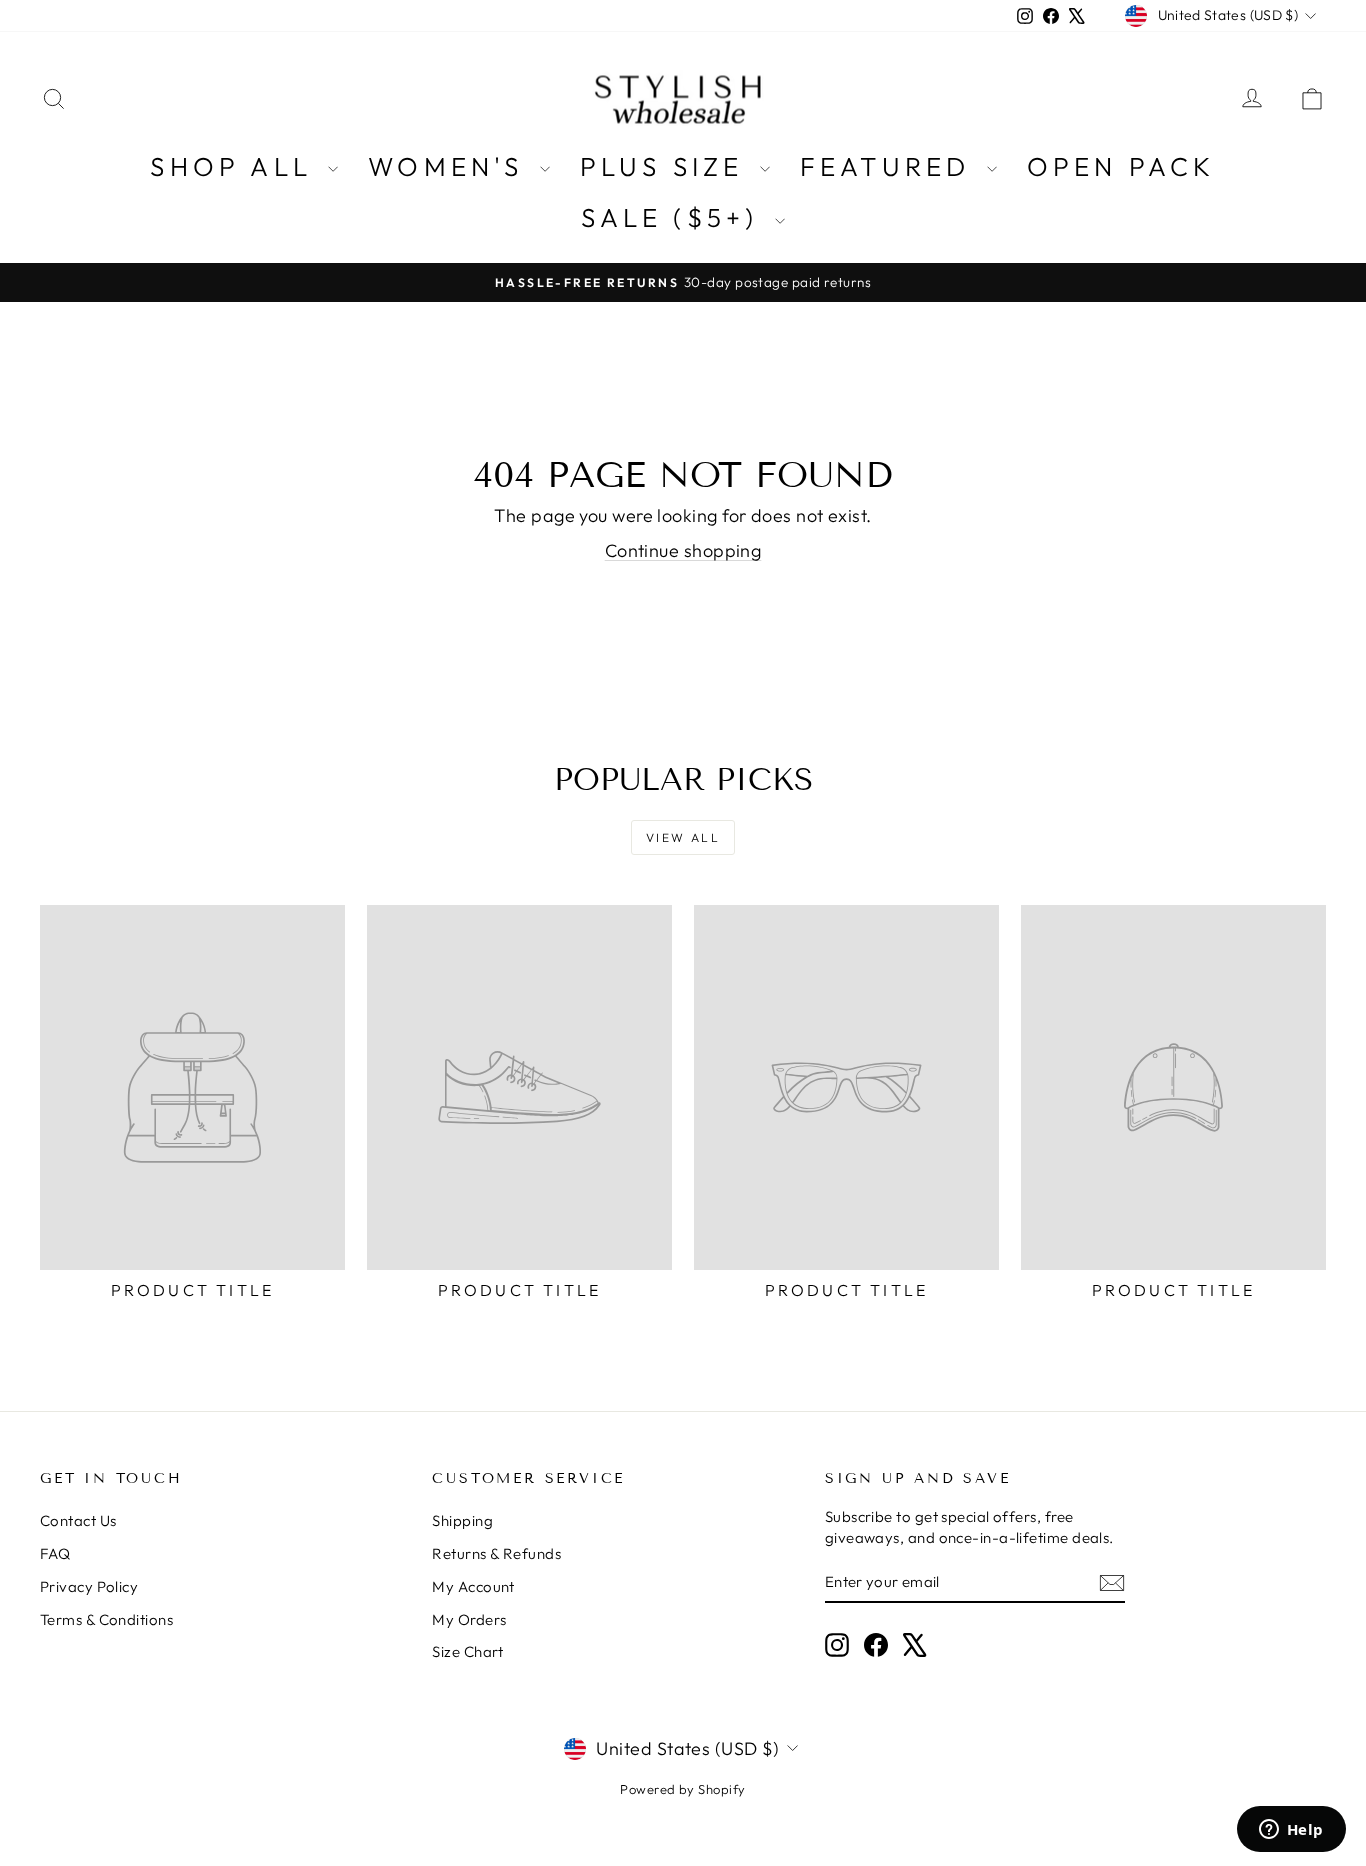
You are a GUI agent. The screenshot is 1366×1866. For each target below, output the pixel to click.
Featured (891, 166)
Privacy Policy (89, 1586)
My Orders (469, 1619)
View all (683, 837)
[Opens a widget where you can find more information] (1291, 1831)
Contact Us (78, 1520)
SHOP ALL (236, 166)
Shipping (462, 1520)
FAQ (55, 1553)
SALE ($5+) (675, 217)
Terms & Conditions (106, 1619)
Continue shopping (683, 550)
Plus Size (667, 166)
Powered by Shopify (682, 1789)
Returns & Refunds (496, 1553)
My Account (473, 1586)
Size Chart (468, 1651)
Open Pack (1121, 166)
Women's (451, 166)
